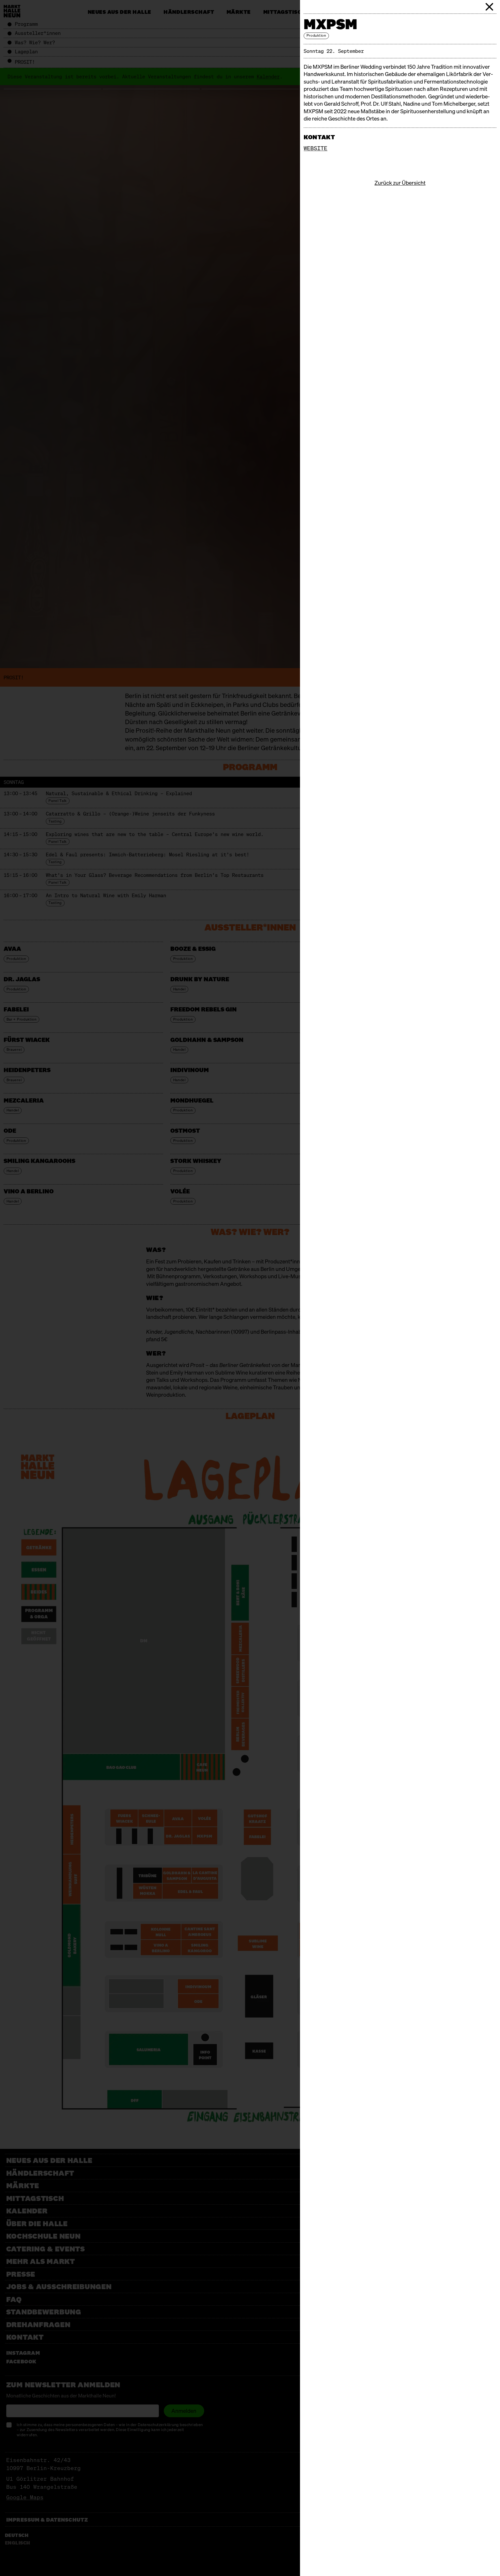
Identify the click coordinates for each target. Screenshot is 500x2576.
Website (315, 148)
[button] (490, 7)
